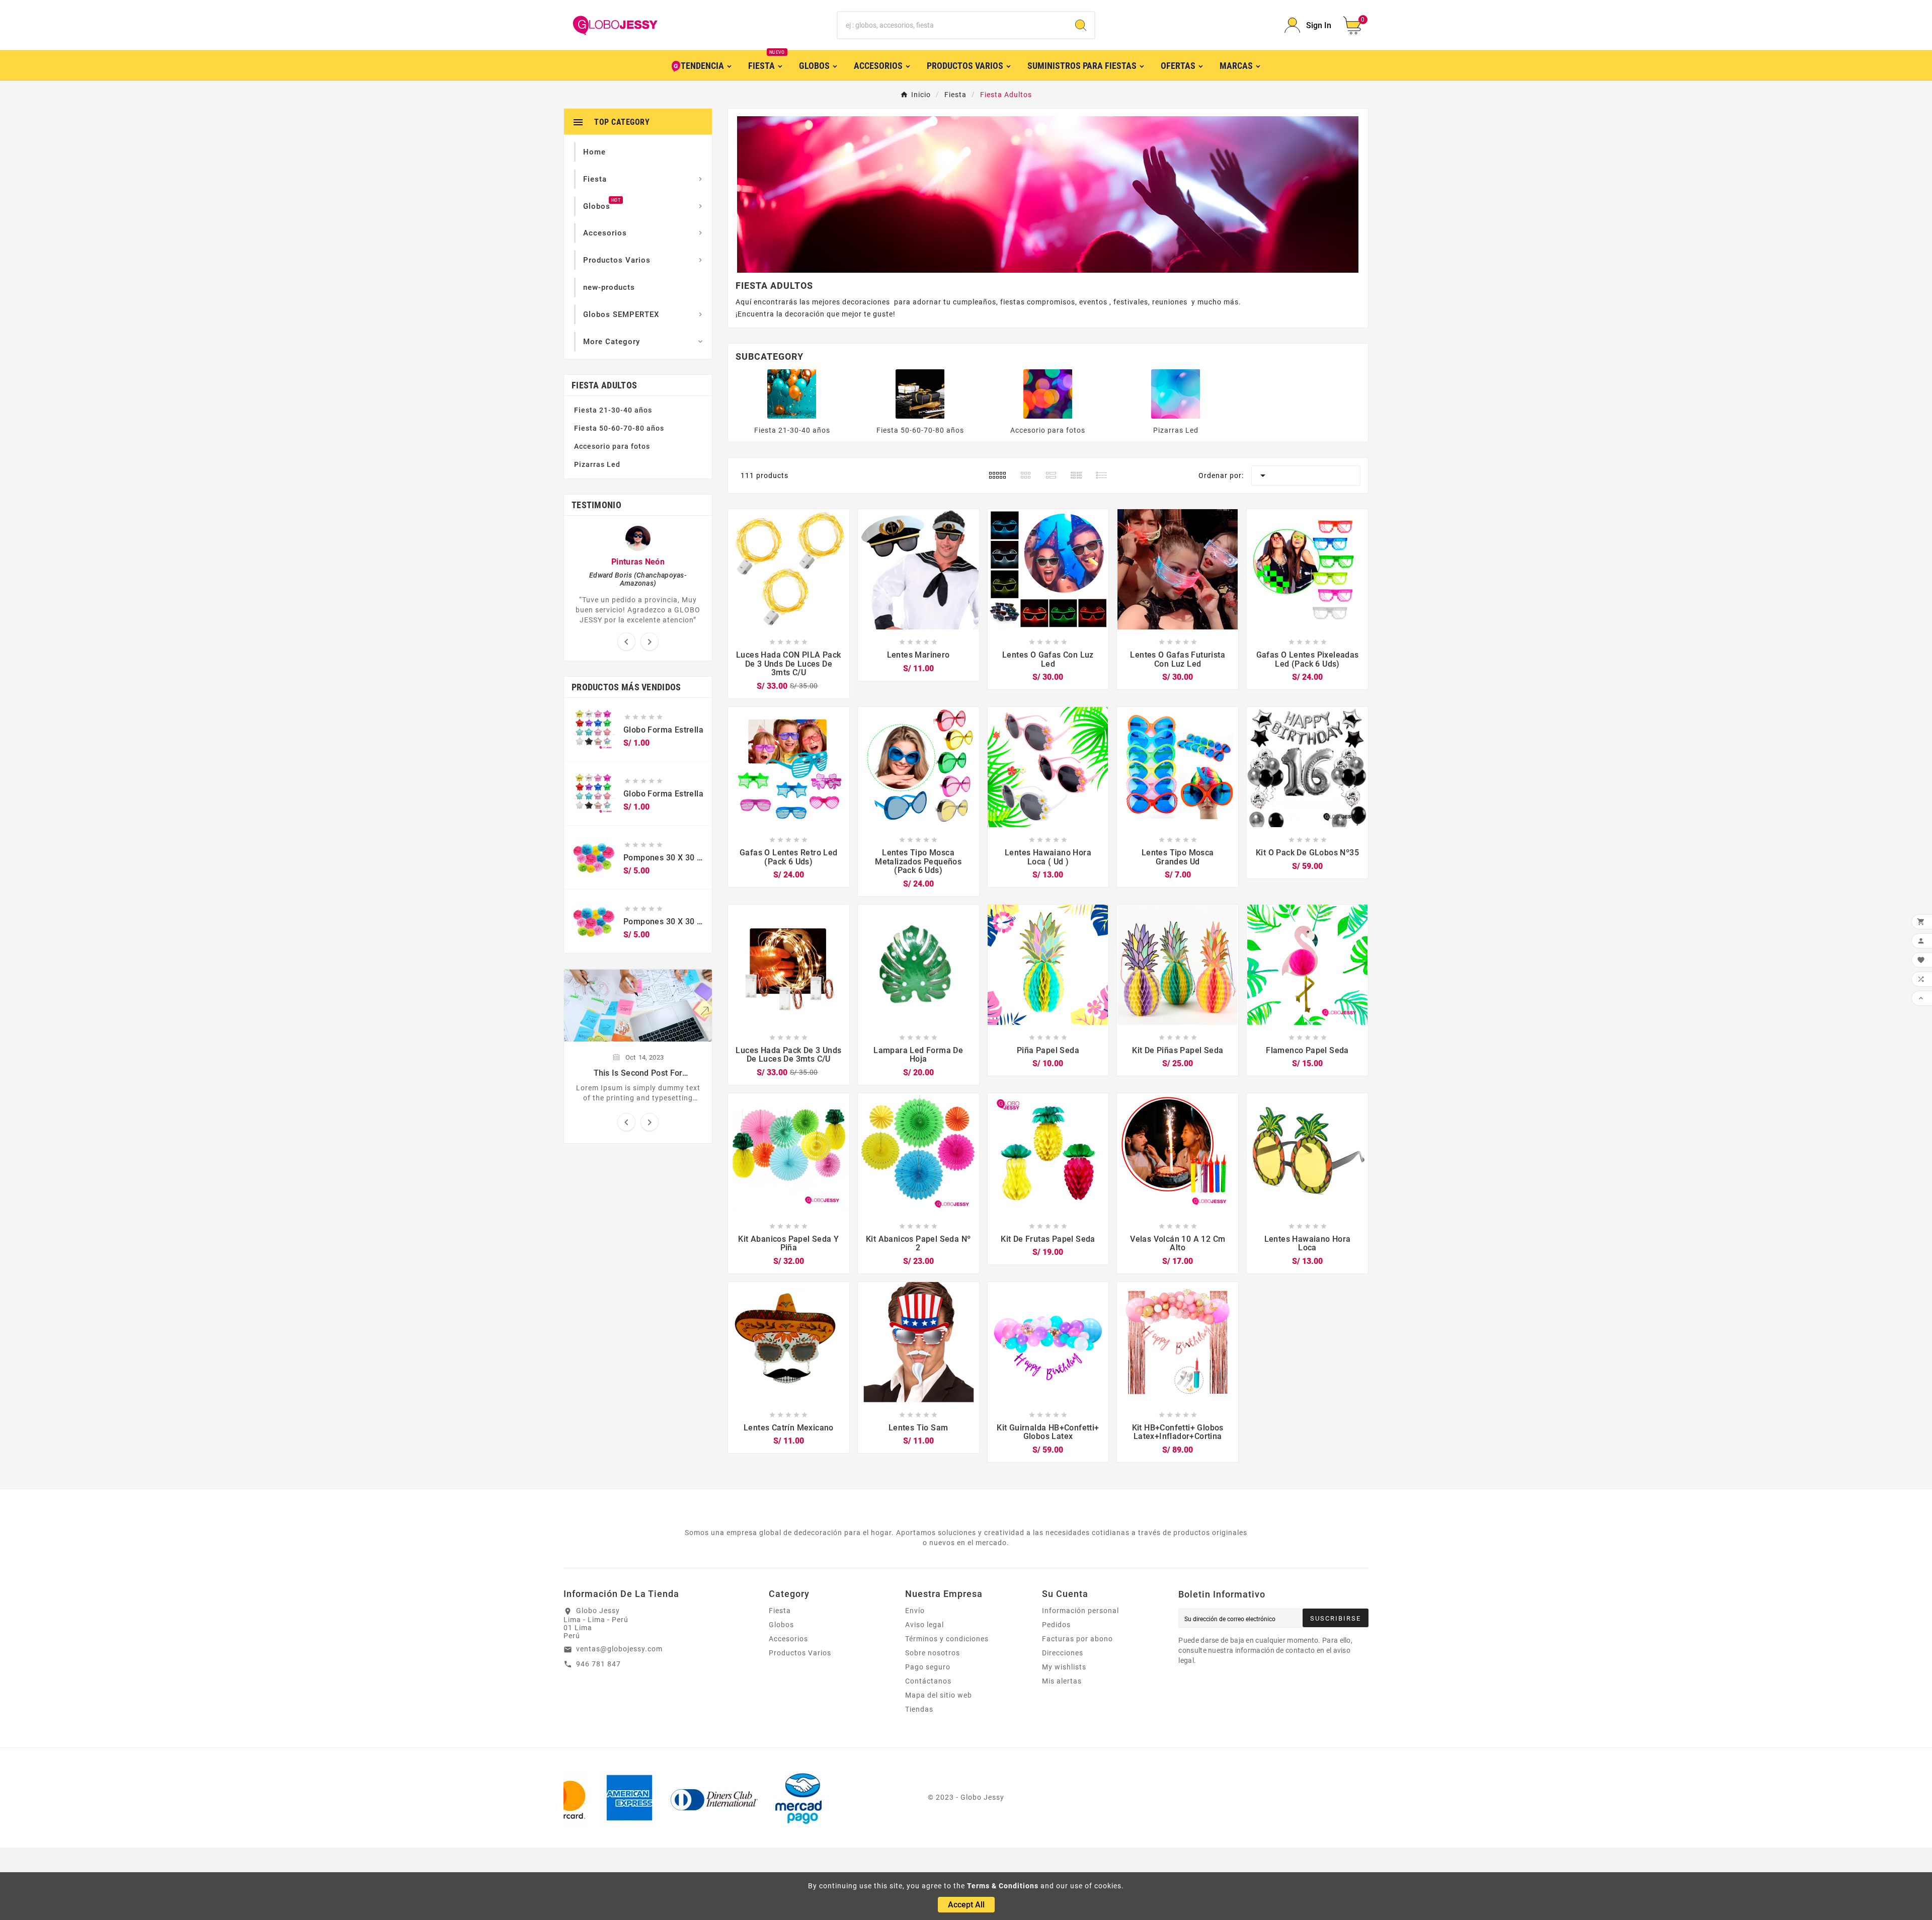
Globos (781, 1625)
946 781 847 (598, 1664)
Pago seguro (928, 1667)
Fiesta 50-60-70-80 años (619, 428)
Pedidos (1056, 1625)
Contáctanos (928, 1681)
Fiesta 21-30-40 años (613, 410)
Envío (915, 1611)
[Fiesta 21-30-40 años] (792, 393)
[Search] (1081, 25)
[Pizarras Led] (1176, 393)
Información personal (1080, 1611)
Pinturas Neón (638, 562)
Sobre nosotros (933, 1653)
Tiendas (919, 1709)
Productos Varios (800, 1653)
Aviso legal (924, 1625)
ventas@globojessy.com (619, 1649)
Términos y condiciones (947, 1639)
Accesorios (788, 1639)
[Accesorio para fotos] (1048, 393)
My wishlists (1064, 1667)
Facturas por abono (1077, 1639)
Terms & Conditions (1003, 1886)
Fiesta (780, 1611)
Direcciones (1063, 1653)
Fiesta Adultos (604, 385)
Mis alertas (1062, 1681)
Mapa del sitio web (939, 1695)
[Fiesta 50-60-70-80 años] (920, 393)
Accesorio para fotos (612, 446)
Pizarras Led (597, 464)
